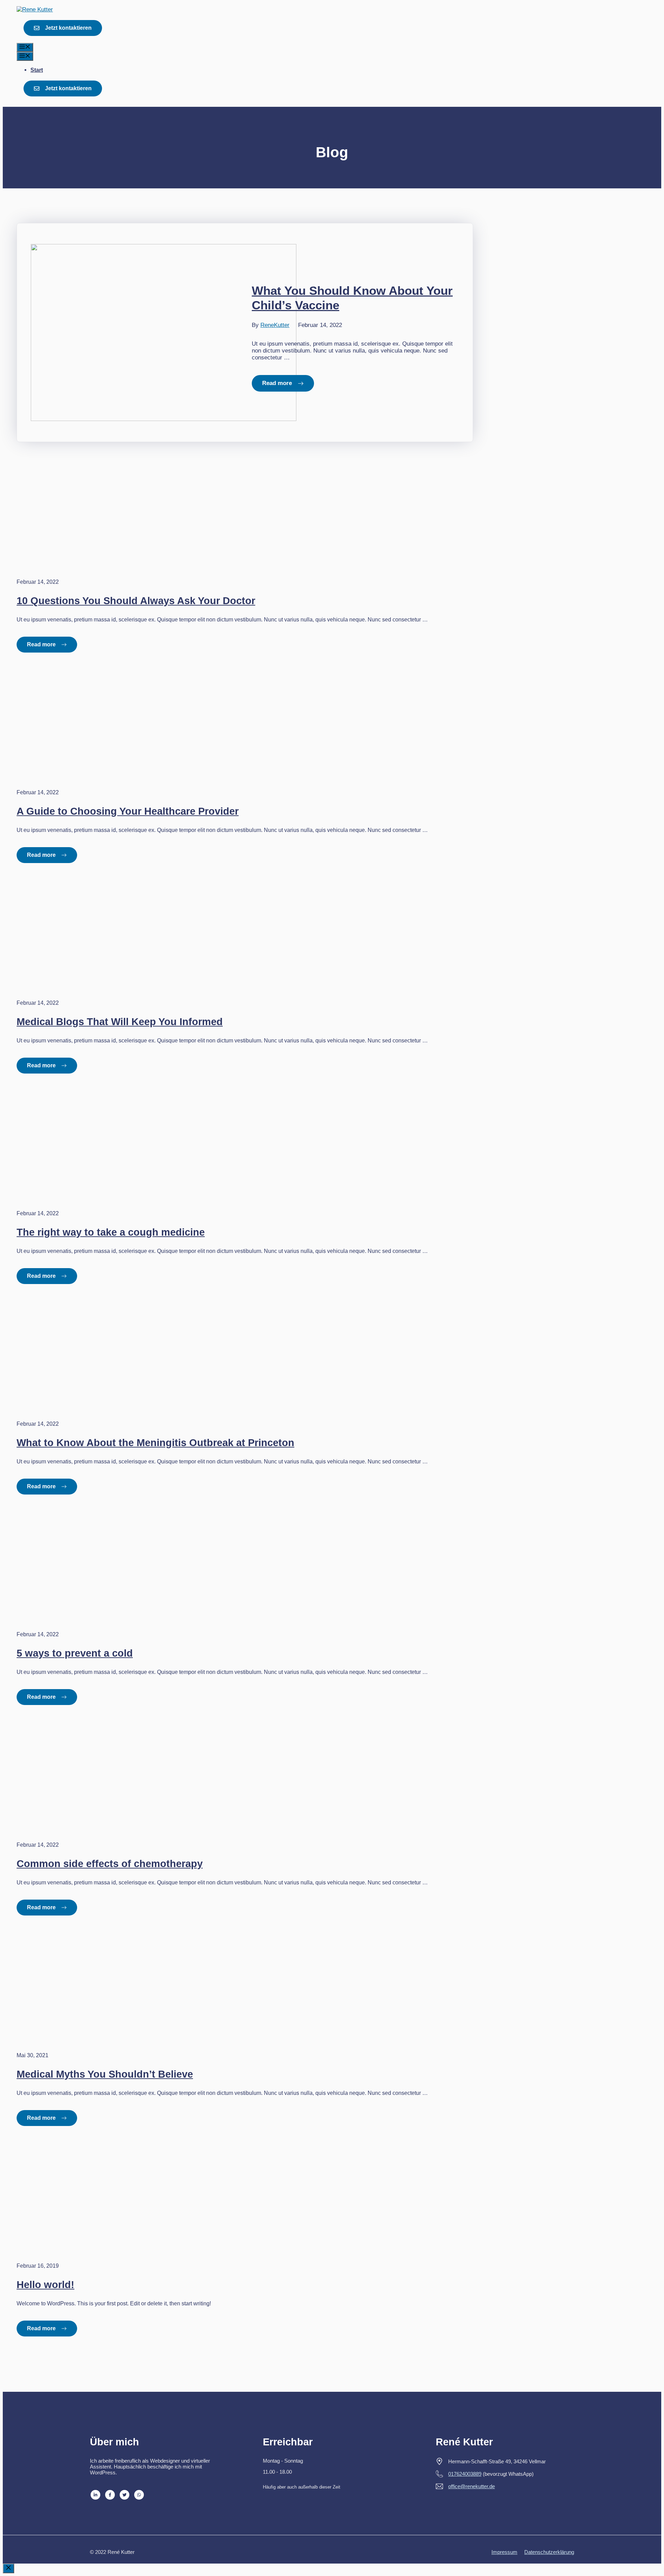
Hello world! (45, 2285)
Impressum (504, 2552)
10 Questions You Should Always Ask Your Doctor (136, 601)
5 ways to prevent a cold (75, 1653)
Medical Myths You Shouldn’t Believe (105, 2074)
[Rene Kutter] (35, 10)
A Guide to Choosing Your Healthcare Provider (128, 811)
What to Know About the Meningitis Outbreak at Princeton (155, 1443)
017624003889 (465, 2474)
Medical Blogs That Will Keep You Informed (120, 1022)
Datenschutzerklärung (549, 2552)
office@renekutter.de (472, 2486)
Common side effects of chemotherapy (110, 1864)
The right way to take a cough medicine (111, 1232)
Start (37, 70)
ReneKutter (275, 325)
